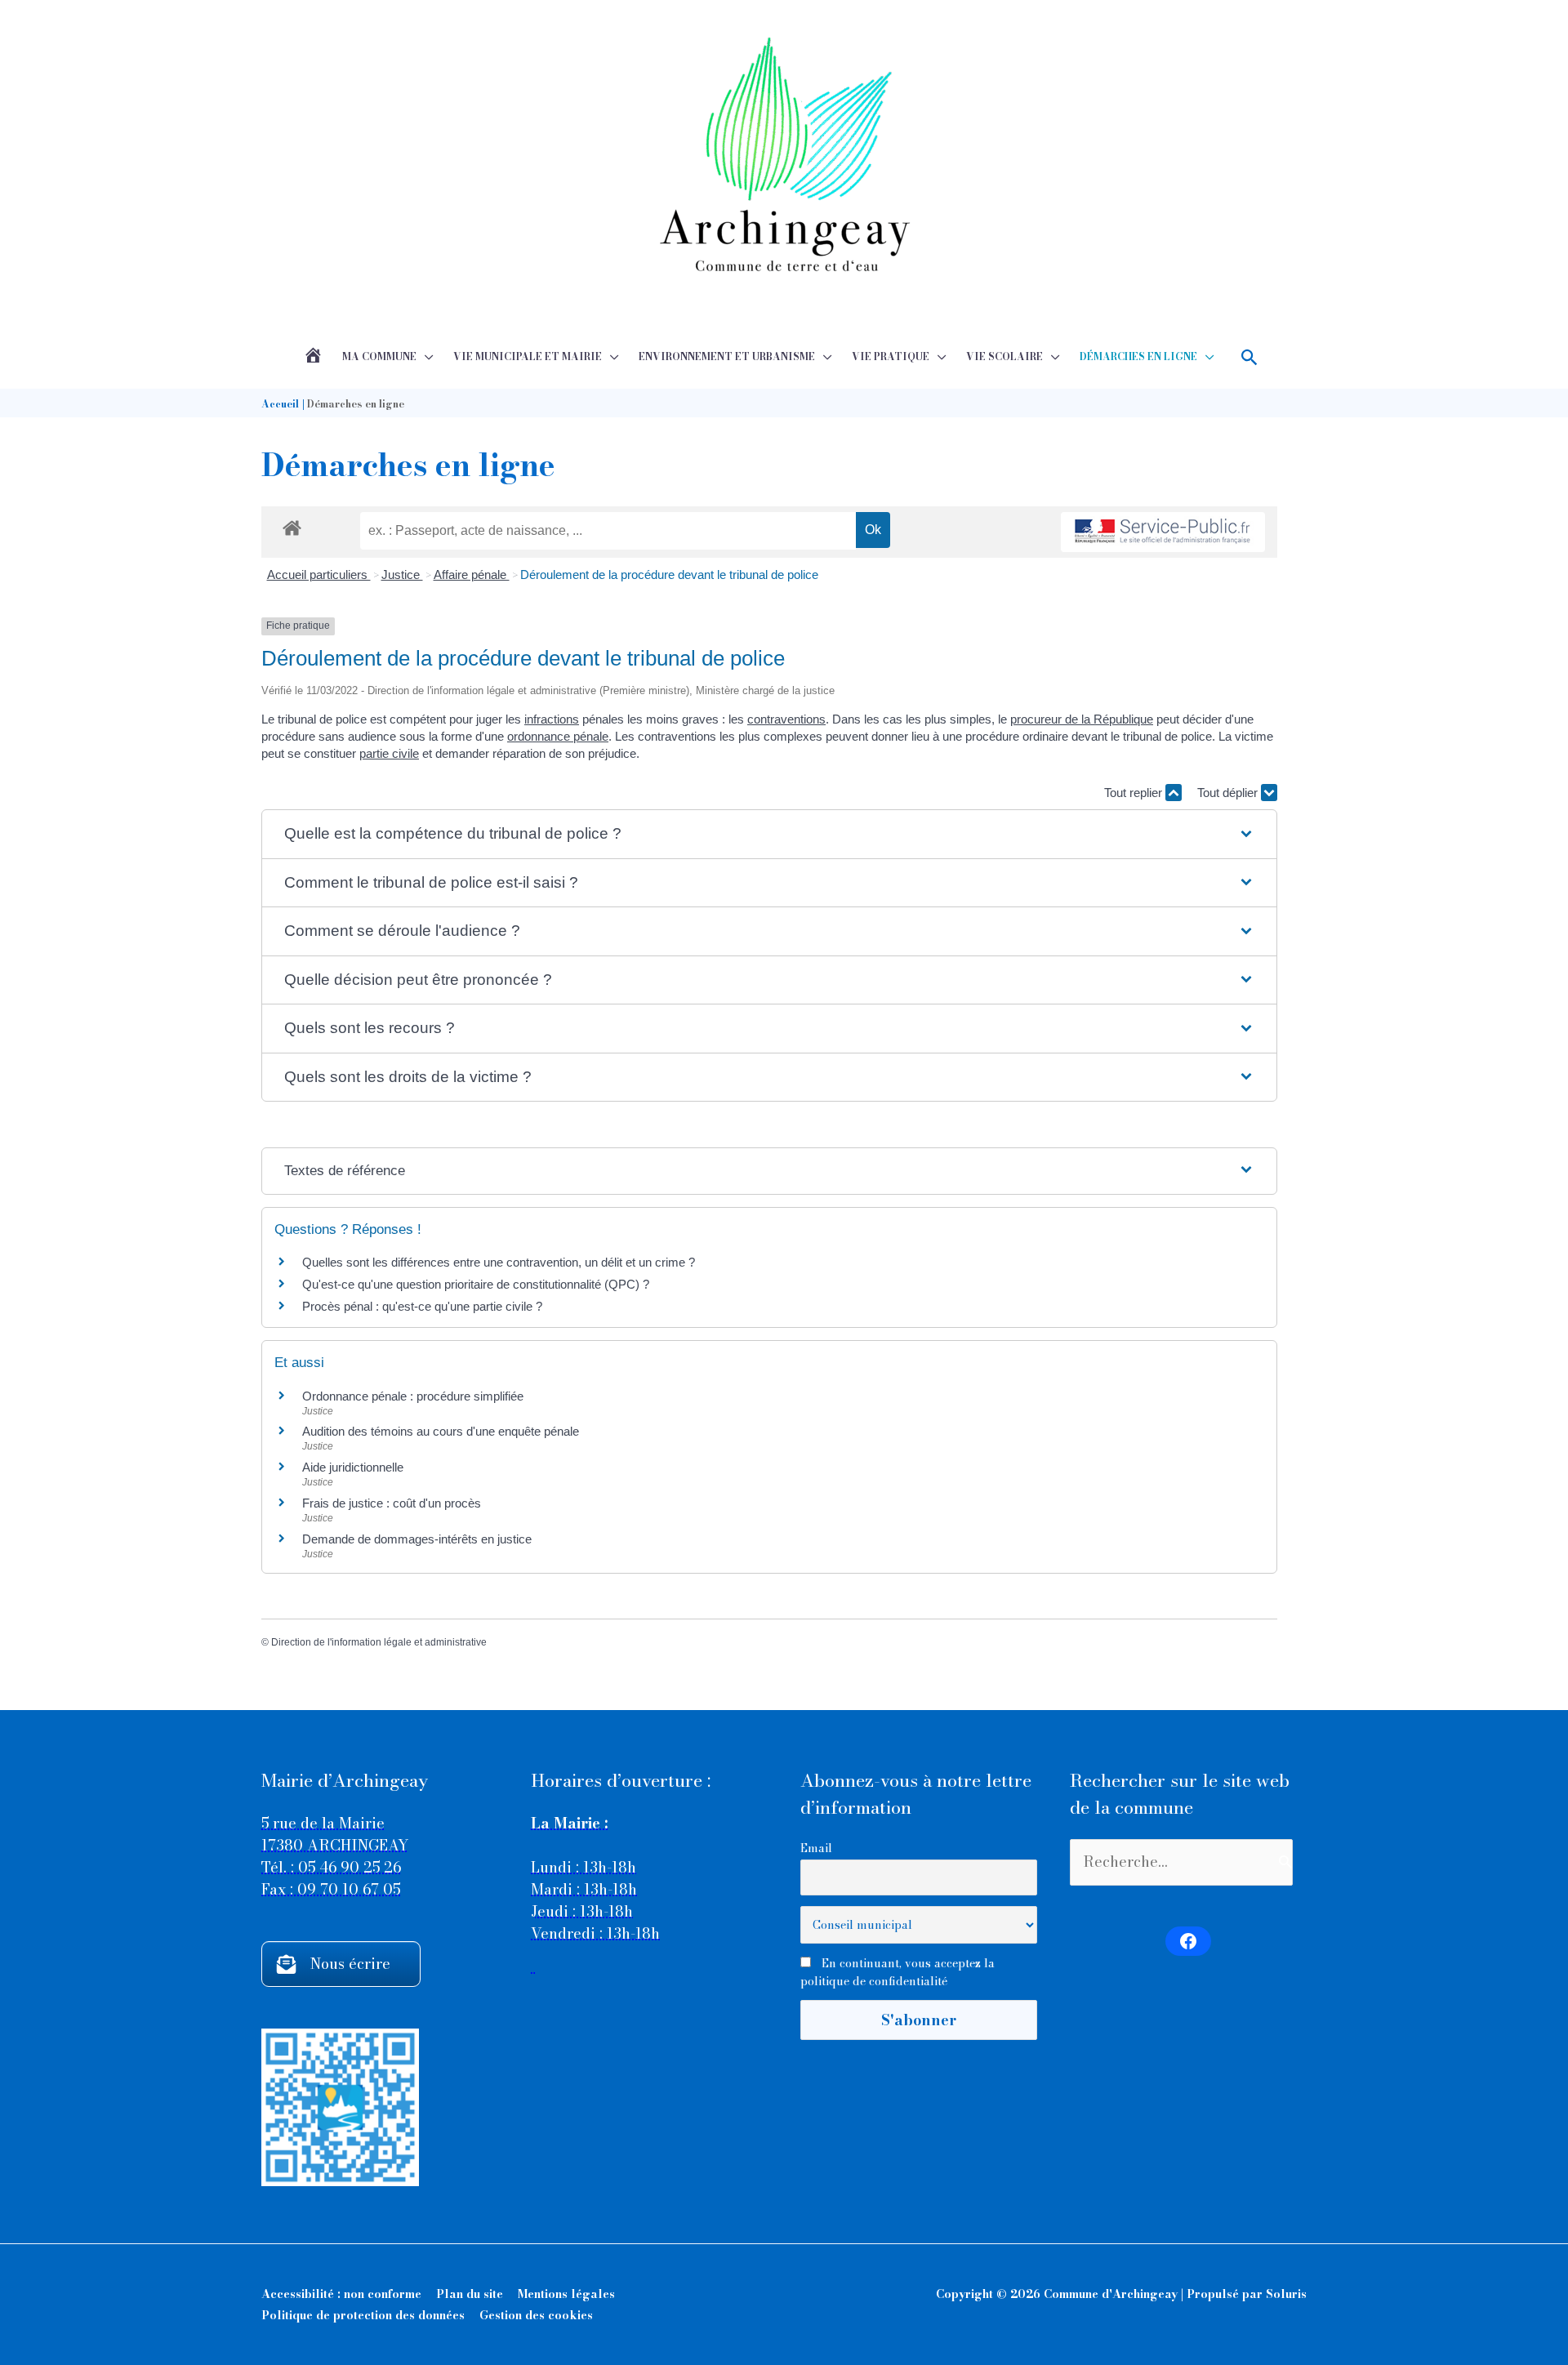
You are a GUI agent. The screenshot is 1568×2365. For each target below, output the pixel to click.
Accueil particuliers (319, 575)
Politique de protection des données (363, 2315)
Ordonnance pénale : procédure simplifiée (413, 1396)
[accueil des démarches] (292, 525)
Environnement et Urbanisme (727, 356)
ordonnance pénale (558, 736)
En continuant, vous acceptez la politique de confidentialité (898, 1972)
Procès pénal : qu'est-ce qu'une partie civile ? (422, 1306)
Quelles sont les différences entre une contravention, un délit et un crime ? (499, 1262)
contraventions (786, 719)
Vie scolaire (1004, 356)
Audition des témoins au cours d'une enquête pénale (441, 1431)
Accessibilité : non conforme (341, 2294)
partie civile (389, 753)
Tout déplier (1229, 793)
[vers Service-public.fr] (1163, 532)
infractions (552, 719)
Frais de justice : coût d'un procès (392, 1503)
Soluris (1286, 2294)
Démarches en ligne (1138, 356)
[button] (1250, 357)
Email (816, 1848)
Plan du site (470, 2294)
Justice (402, 575)
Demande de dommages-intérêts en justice (417, 1539)
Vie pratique (891, 356)
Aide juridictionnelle (353, 1467)
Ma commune (379, 356)
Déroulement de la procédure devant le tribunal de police (669, 575)
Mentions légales (566, 2294)
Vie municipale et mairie (528, 356)
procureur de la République (1082, 719)
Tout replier (1135, 793)
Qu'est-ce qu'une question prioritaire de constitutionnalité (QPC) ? (476, 1284)
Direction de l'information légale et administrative (379, 1642)
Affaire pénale (472, 575)
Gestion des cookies (536, 2315)
